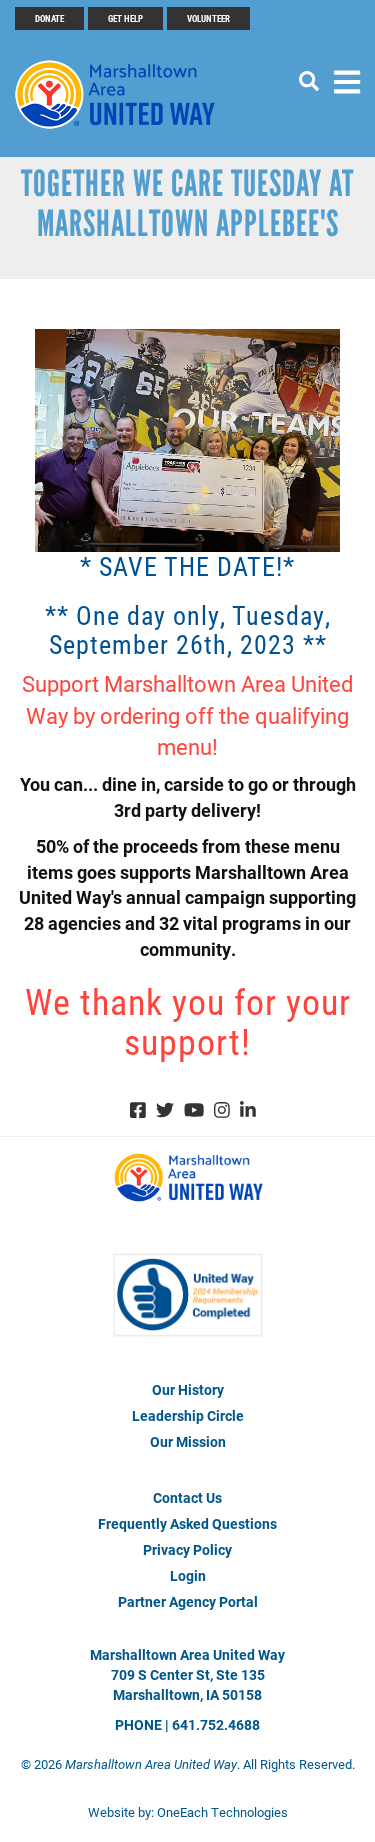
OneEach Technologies (222, 1812)
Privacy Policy (187, 1549)
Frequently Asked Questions (187, 1523)
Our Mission (188, 1441)
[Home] (125, 94)
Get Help (125, 18)
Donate (49, 18)
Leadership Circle (188, 1415)
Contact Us (187, 1497)
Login (188, 1575)
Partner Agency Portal (188, 1601)
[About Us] (188, 1313)
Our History (188, 1389)
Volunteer (208, 18)
